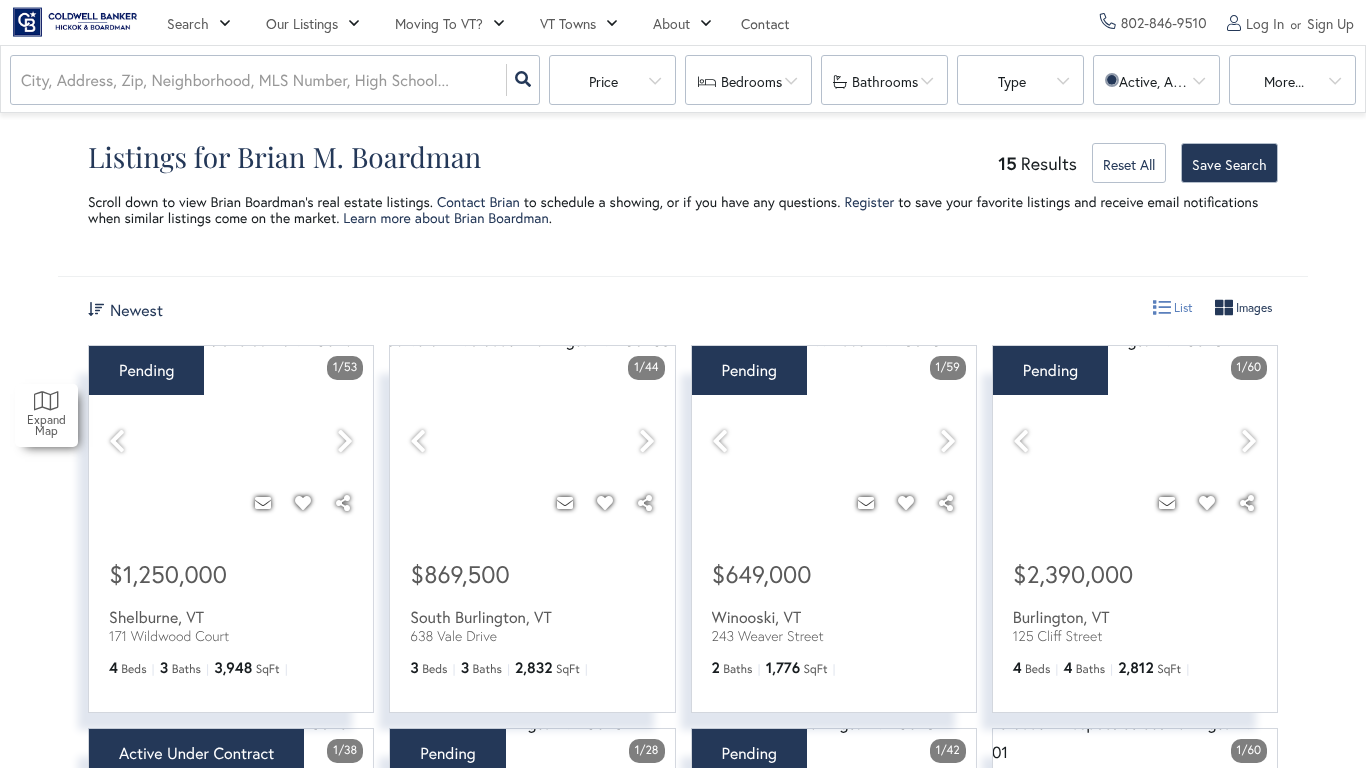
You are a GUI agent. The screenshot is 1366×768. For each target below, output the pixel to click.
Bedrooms (751, 81)
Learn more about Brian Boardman (446, 217)
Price (603, 81)
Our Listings (302, 23)
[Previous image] (117, 441)
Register (869, 201)
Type (1012, 81)
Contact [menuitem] (765, 23)
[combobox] (23, 80)
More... (1284, 81)
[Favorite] (303, 503)
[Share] (343, 503)
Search (188, 23)
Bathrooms (885, 81)
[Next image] (345, 441)
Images (1252, 307)
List (1182, 307)
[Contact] (263, 503)
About (671, 23)
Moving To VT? (439, 23)
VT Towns (568, 23)
